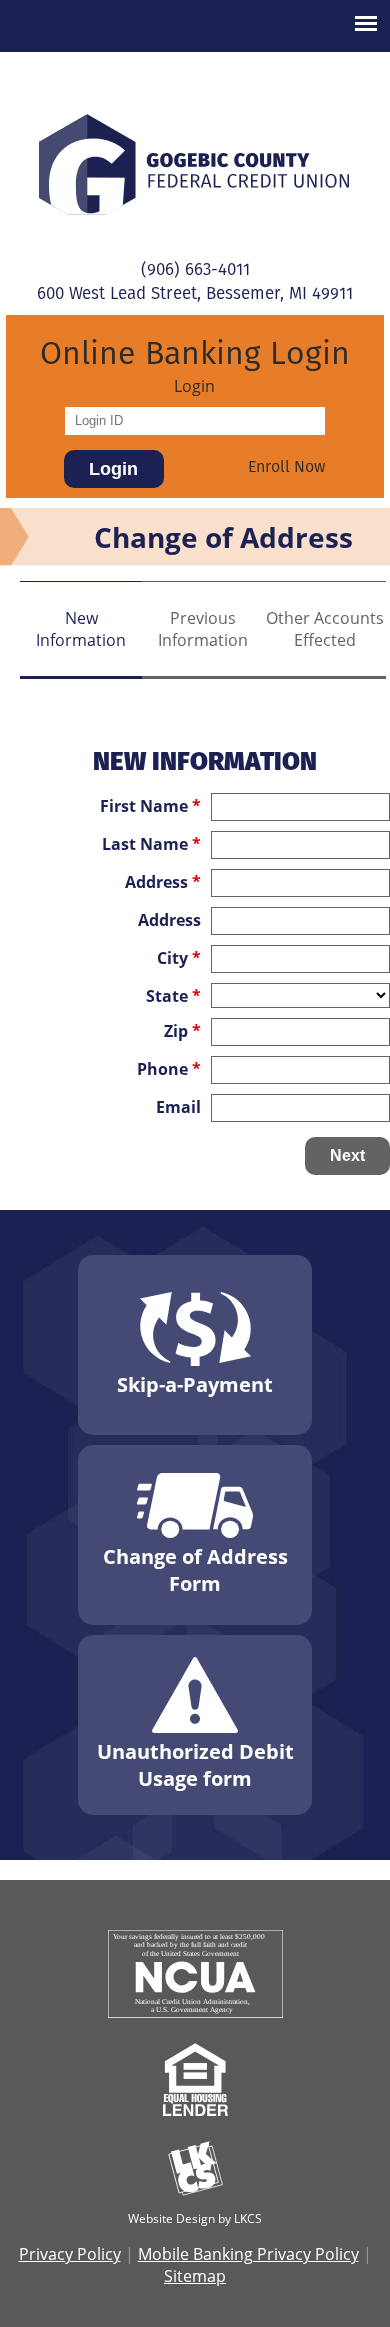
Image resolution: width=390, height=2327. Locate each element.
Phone (169, 1069)
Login (194, 386)
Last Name (151, 844)
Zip (182, 1031)
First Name (150, 806)
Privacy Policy (70, 2254)
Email (178, 1107)
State (173, 996)
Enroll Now (286, 466)
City (179, 958)
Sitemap (195, 2276)
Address (163, 882)
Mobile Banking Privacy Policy (248, 2254)
